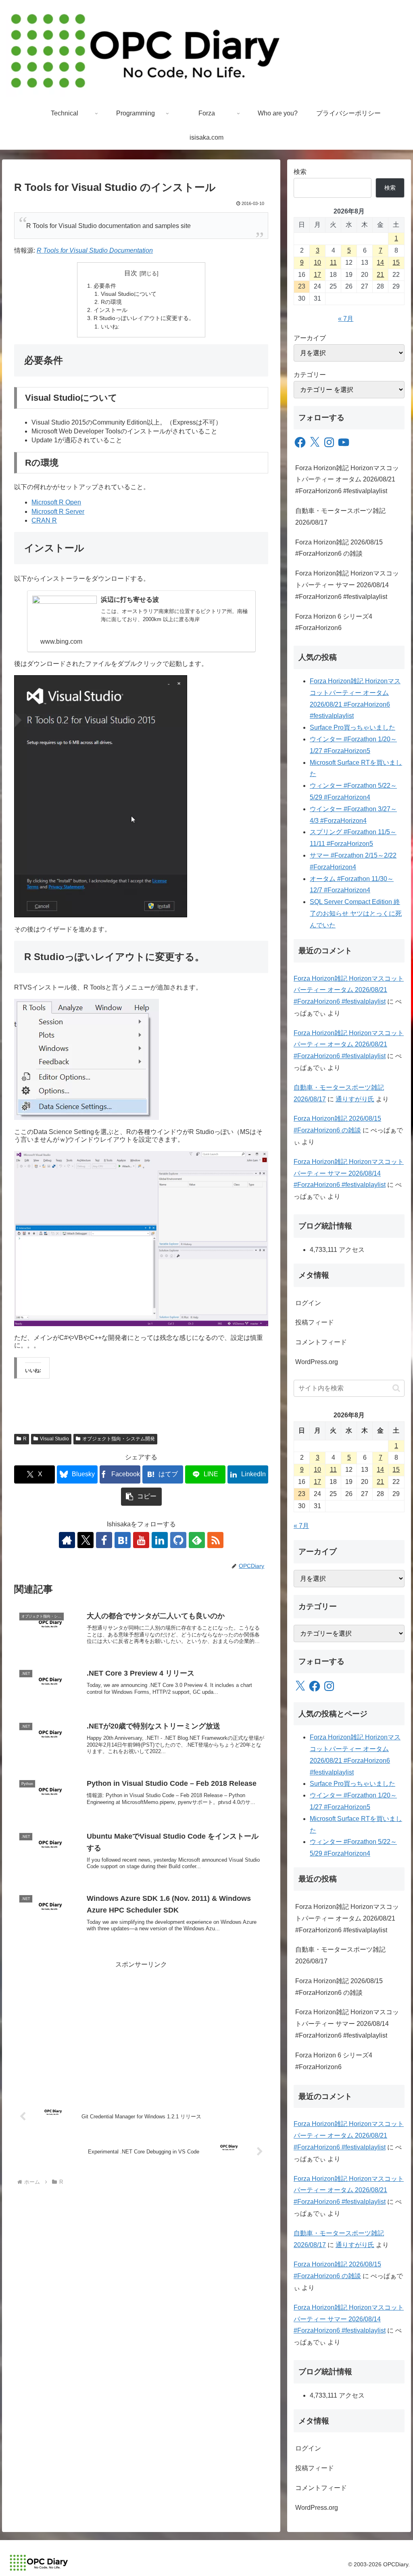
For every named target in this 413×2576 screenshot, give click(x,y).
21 (380, 275)
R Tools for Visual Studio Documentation (95, 250)
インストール (111, 310)
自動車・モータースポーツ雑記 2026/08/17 (340, 517)
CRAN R (44, 520)
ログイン (308, 1303)
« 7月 (346, 319)
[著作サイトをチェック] (67, 1540)
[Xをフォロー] (86, 1540)
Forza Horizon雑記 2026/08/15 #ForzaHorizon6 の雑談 (339, 548)
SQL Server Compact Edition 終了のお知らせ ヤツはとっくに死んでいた (356, 913)
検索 (300, 172)
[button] (141, 1497)
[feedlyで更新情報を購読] (197, 1540)
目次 (131, 273)
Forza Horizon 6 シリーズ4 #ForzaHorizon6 (334, 622)
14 (380, 263)
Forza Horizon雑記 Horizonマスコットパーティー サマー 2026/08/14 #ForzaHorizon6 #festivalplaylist (347, 585)
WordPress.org (317, 1362)
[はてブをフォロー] (123, 1540)
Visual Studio (54, 1439)
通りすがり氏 (355, 1099)
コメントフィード (321, 1342)
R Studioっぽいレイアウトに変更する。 (144, 318)
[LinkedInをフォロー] (160, 1540)
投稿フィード (315, 1322)
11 (333, 263)
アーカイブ (310, 338)
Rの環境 (111, 302)
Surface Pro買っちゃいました (353, 727)
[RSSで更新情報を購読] (215, 1540)
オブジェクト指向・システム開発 (119, 1439)
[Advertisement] (141, 2027)
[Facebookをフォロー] (104, 1540)
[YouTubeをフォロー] (141, 1540)
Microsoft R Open (56, 502)
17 (317, 275)
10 (317, 263)
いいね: (110, 326)
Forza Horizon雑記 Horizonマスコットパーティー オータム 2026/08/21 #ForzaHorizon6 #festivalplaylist (347, 480)
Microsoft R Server (58, 512)
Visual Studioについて (129, 294)
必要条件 (105, 286)
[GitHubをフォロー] (178, 1540)
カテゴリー (310, 375)
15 (396, 263)
